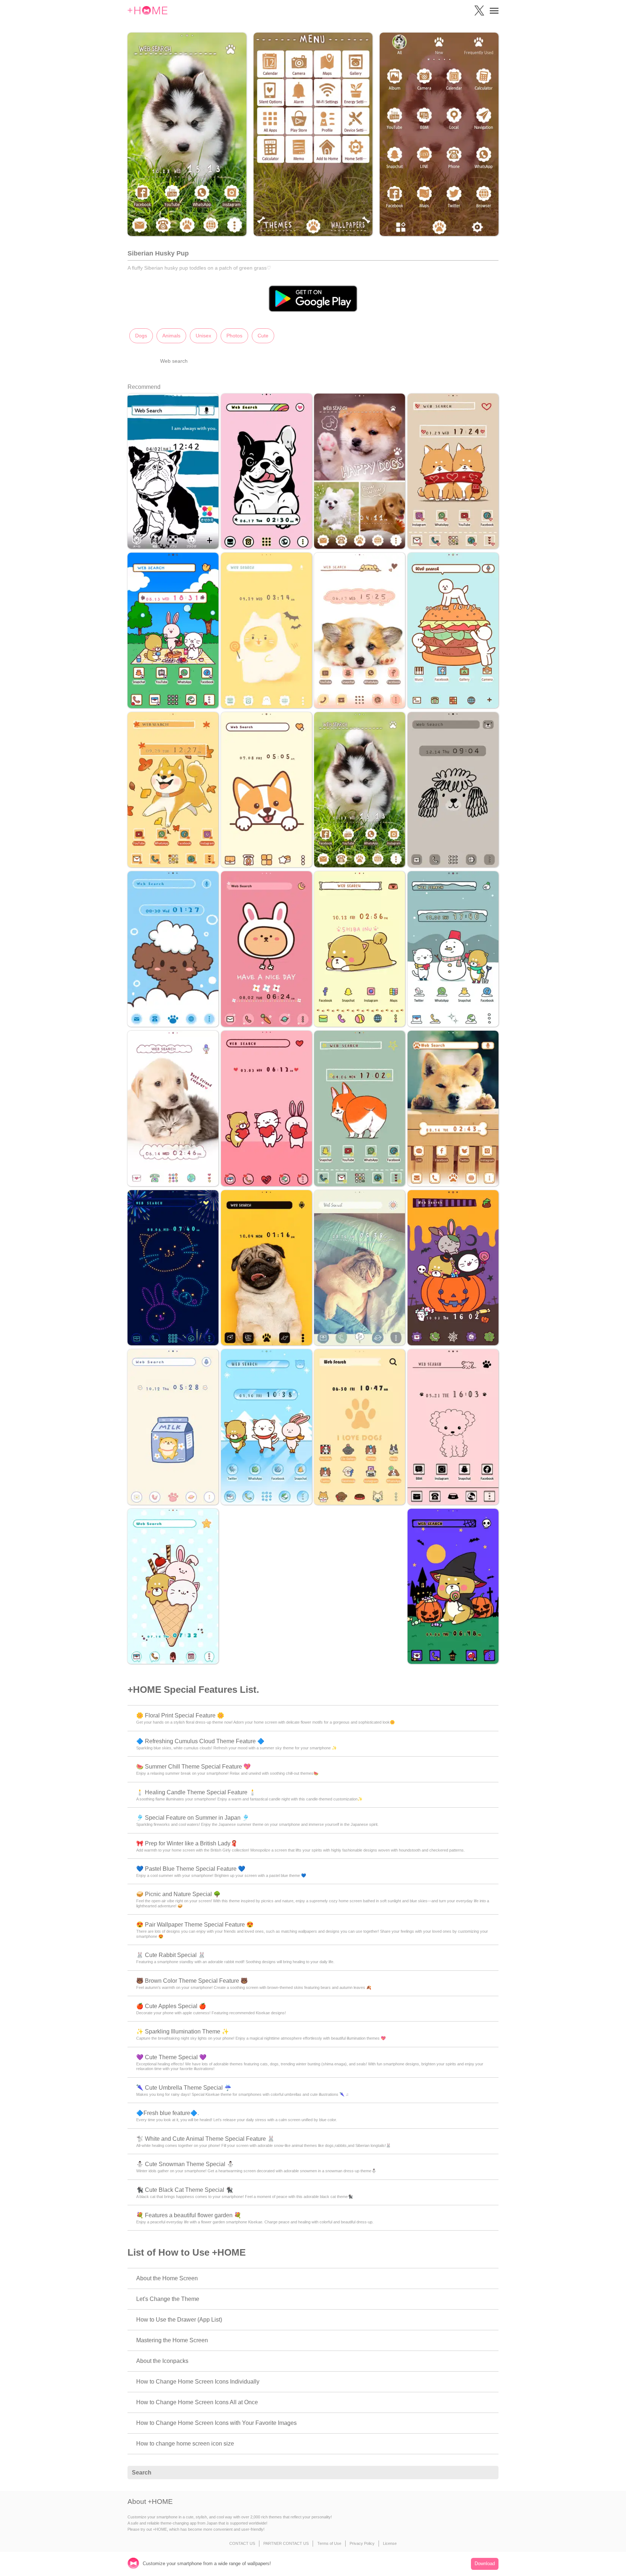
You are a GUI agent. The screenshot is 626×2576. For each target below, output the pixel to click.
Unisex (203, 336)
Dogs (141, 336)
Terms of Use (329, 2543)
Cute (263, 336)
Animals (171, 336)
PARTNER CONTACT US (286, 2543)
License (390, 2543)
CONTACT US (242, 2543)
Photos (234, 336)
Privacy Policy (362, 2543)
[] (489, 2473)
